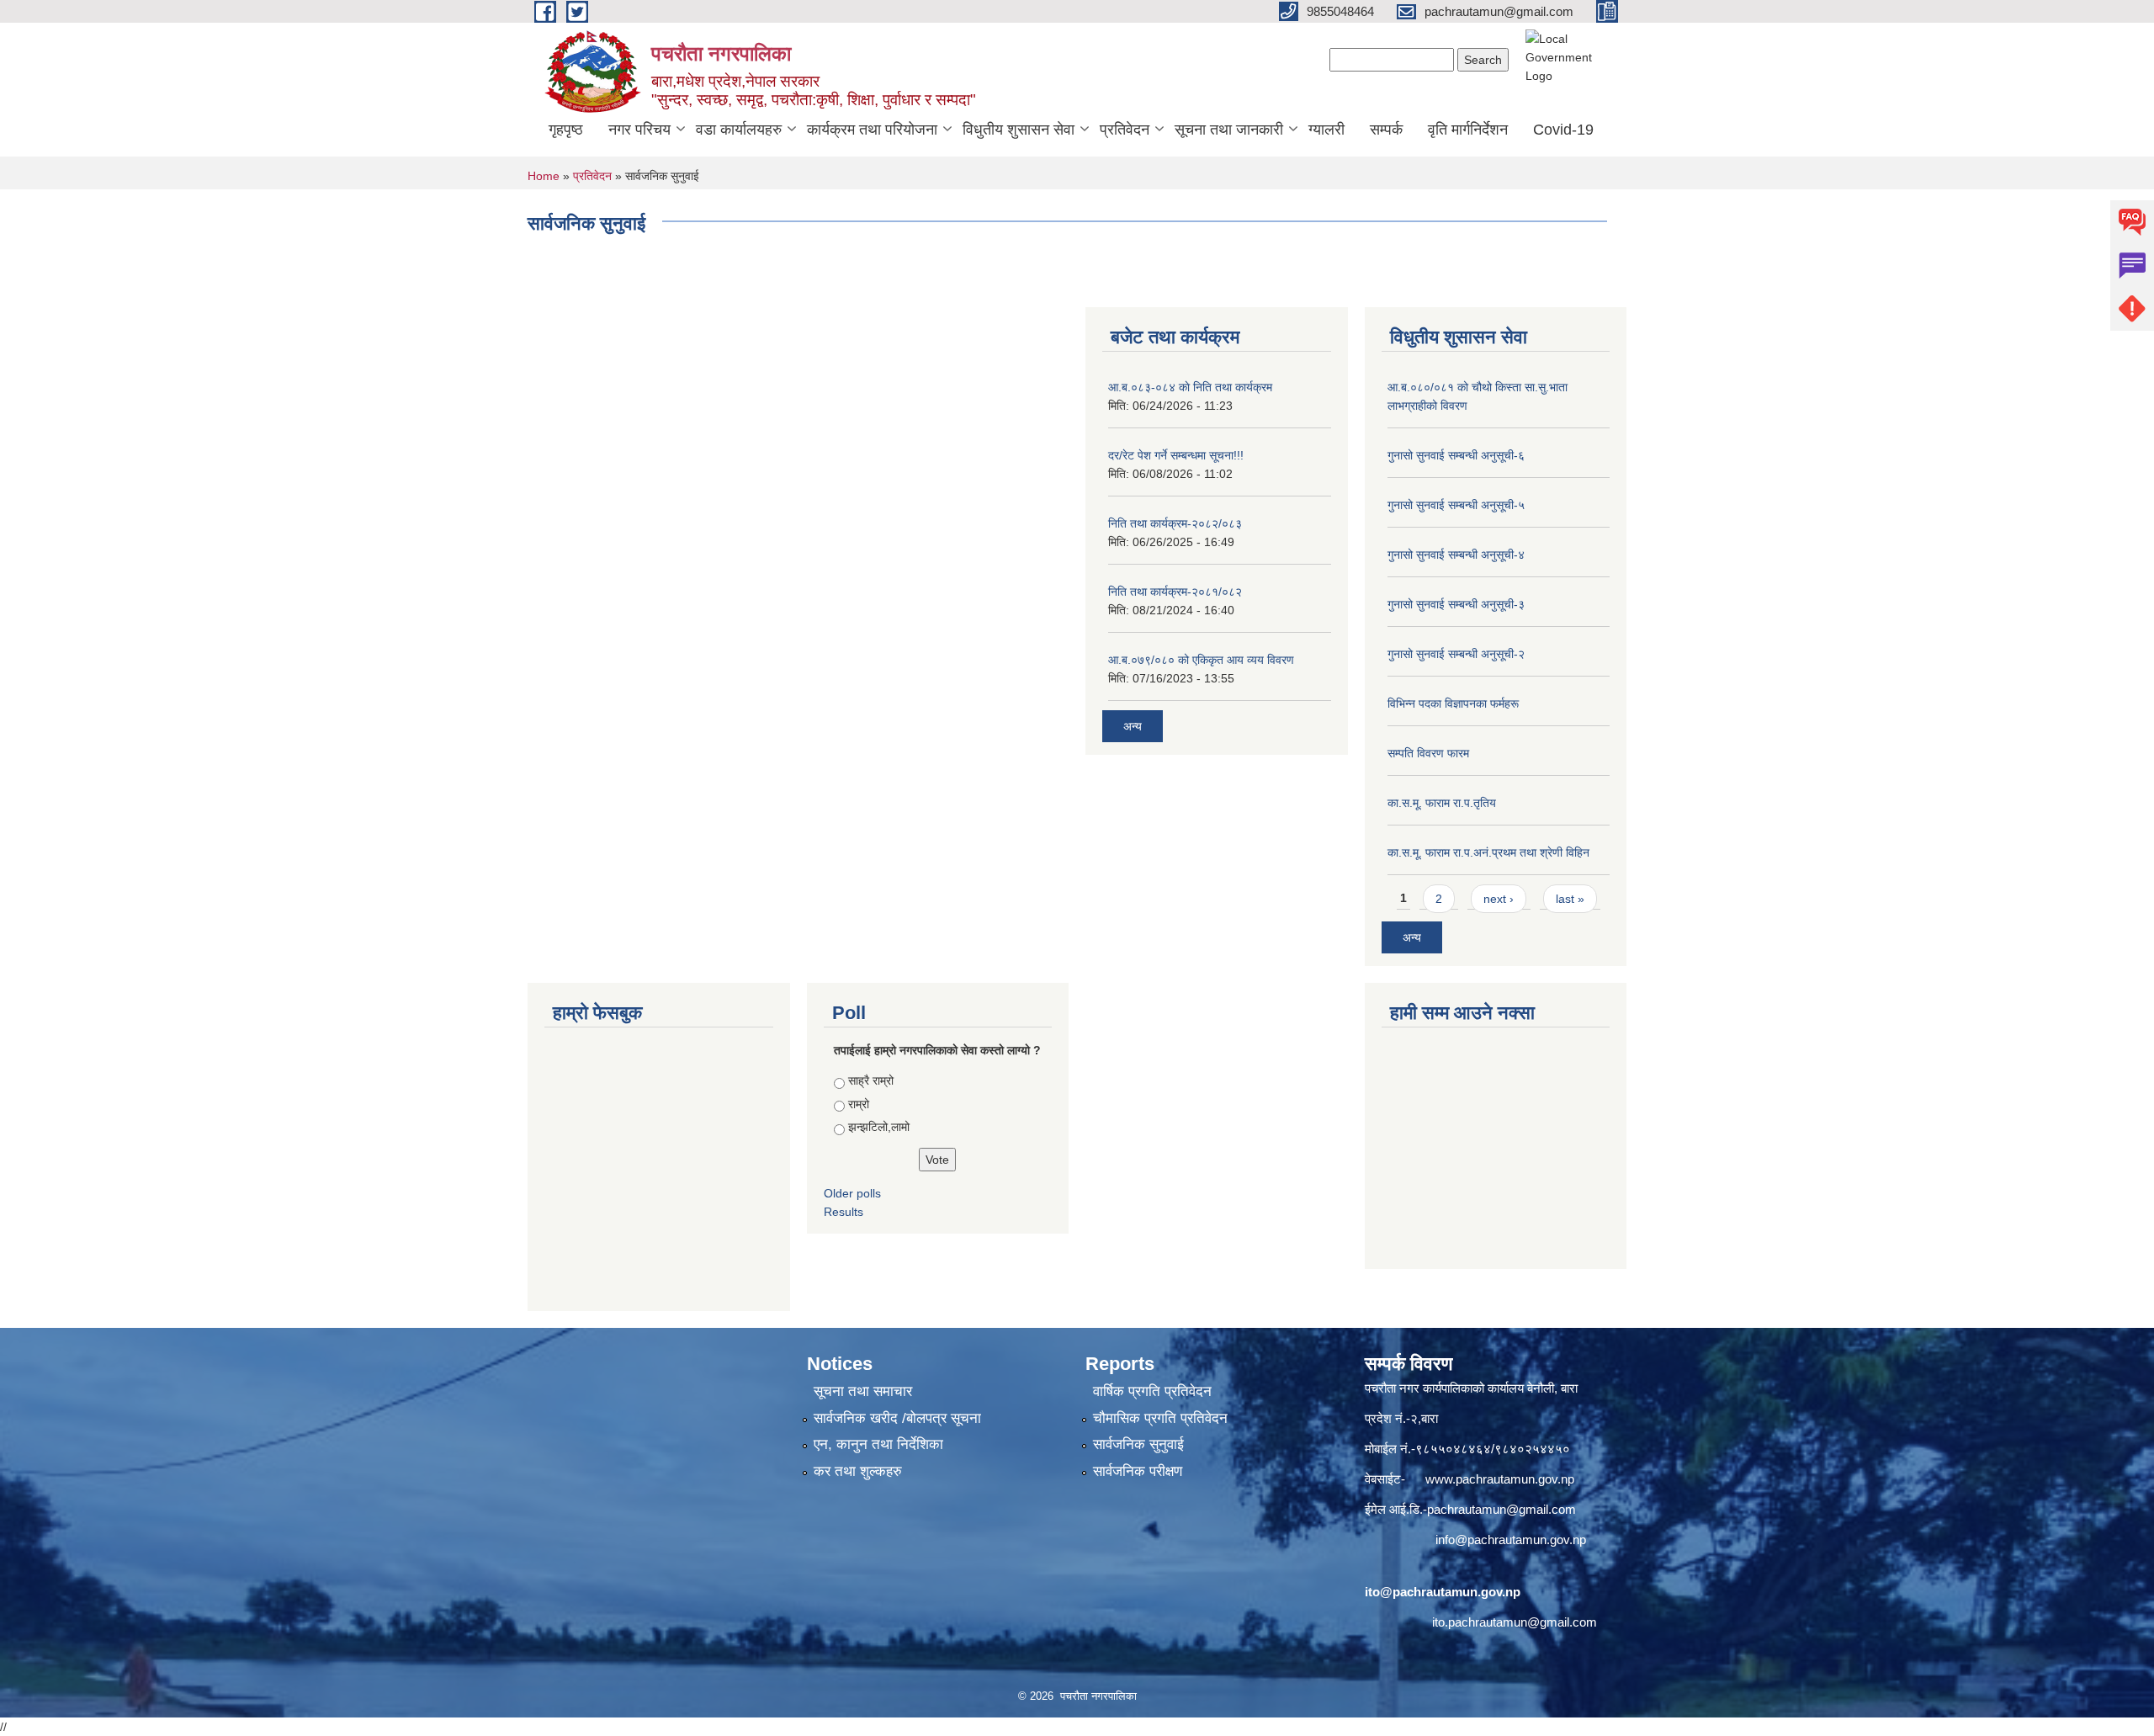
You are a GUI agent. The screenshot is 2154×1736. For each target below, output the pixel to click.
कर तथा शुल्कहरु (858, 1471)
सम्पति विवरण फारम (1428, 753)
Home (544, 176)
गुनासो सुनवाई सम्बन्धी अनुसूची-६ (1456, 455)
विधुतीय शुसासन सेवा (1019, 130)
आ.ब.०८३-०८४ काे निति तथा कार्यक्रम (1190, 387)
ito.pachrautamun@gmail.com (1515, 1622)
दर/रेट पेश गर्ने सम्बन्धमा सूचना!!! (1176, 455)
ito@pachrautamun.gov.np (1443, 1592)
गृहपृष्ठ (566, 130)
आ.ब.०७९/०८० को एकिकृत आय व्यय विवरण (1201, 660)
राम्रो (859, 1104)
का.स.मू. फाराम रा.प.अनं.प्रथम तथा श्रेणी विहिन (1488, 852)
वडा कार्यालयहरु (739, 130)
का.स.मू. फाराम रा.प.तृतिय (1442, 803)
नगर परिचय (639, 130)
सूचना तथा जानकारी (1229, 130)
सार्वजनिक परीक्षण (1138, 1471)
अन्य (1133, 726)
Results (844, 1212)
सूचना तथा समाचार (863, 1391)
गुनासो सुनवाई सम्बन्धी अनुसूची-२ (1456, 654)
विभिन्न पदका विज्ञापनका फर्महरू (1453, 703)
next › (1499, 899)
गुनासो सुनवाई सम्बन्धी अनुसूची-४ (1456, 555)
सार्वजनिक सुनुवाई (1138, 1444)
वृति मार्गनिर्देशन (1468, 130)
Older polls (852, 1193)
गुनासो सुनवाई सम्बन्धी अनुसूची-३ (1456, 604)
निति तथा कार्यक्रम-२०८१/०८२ (1175, 592)
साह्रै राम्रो (871, 1080)
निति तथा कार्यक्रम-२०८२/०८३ (1175, 523)
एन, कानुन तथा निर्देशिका (878, 1444)
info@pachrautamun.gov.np (1511, 1540)
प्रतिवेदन (1125, 130)
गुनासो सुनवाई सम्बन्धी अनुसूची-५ (1456, 505)
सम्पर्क (1386, 130)
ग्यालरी (1326, 130)
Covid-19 (1563, 130)
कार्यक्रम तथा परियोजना (872, 130)
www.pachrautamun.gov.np (1500, 1479)
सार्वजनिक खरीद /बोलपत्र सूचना (897, 1418)
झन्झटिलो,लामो (879, 1127)
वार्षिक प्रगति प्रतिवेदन (1152, 1391)
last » (1570, 899)
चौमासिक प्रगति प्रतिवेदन (1160, 1418)
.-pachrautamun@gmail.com (1498, 1509)
